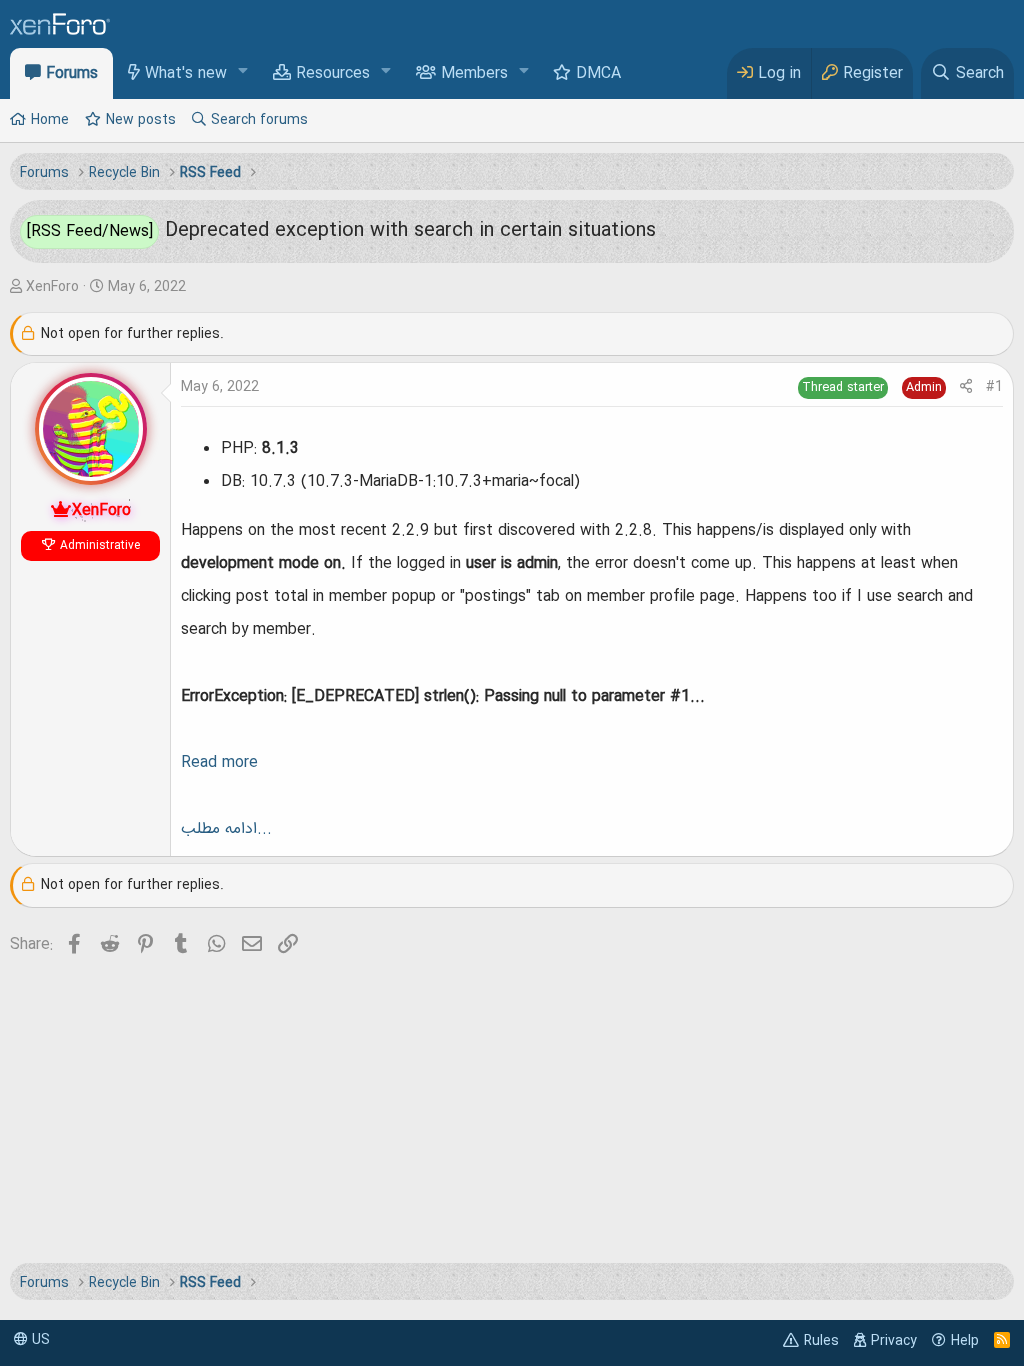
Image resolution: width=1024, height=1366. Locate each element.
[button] (243, 72)
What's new (186, 74)
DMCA (598, 74)
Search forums (259, 120)
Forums (72, 74)
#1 (994, 387)
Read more (219, 763)
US (39, 1340)
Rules (821, 1341)
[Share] (966, 387)
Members (474, 74)
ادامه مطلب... (226, 829)
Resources (333, 74)
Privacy (894, 1341)
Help (965, 1341)
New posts (141, 120)
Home (50, 120)
